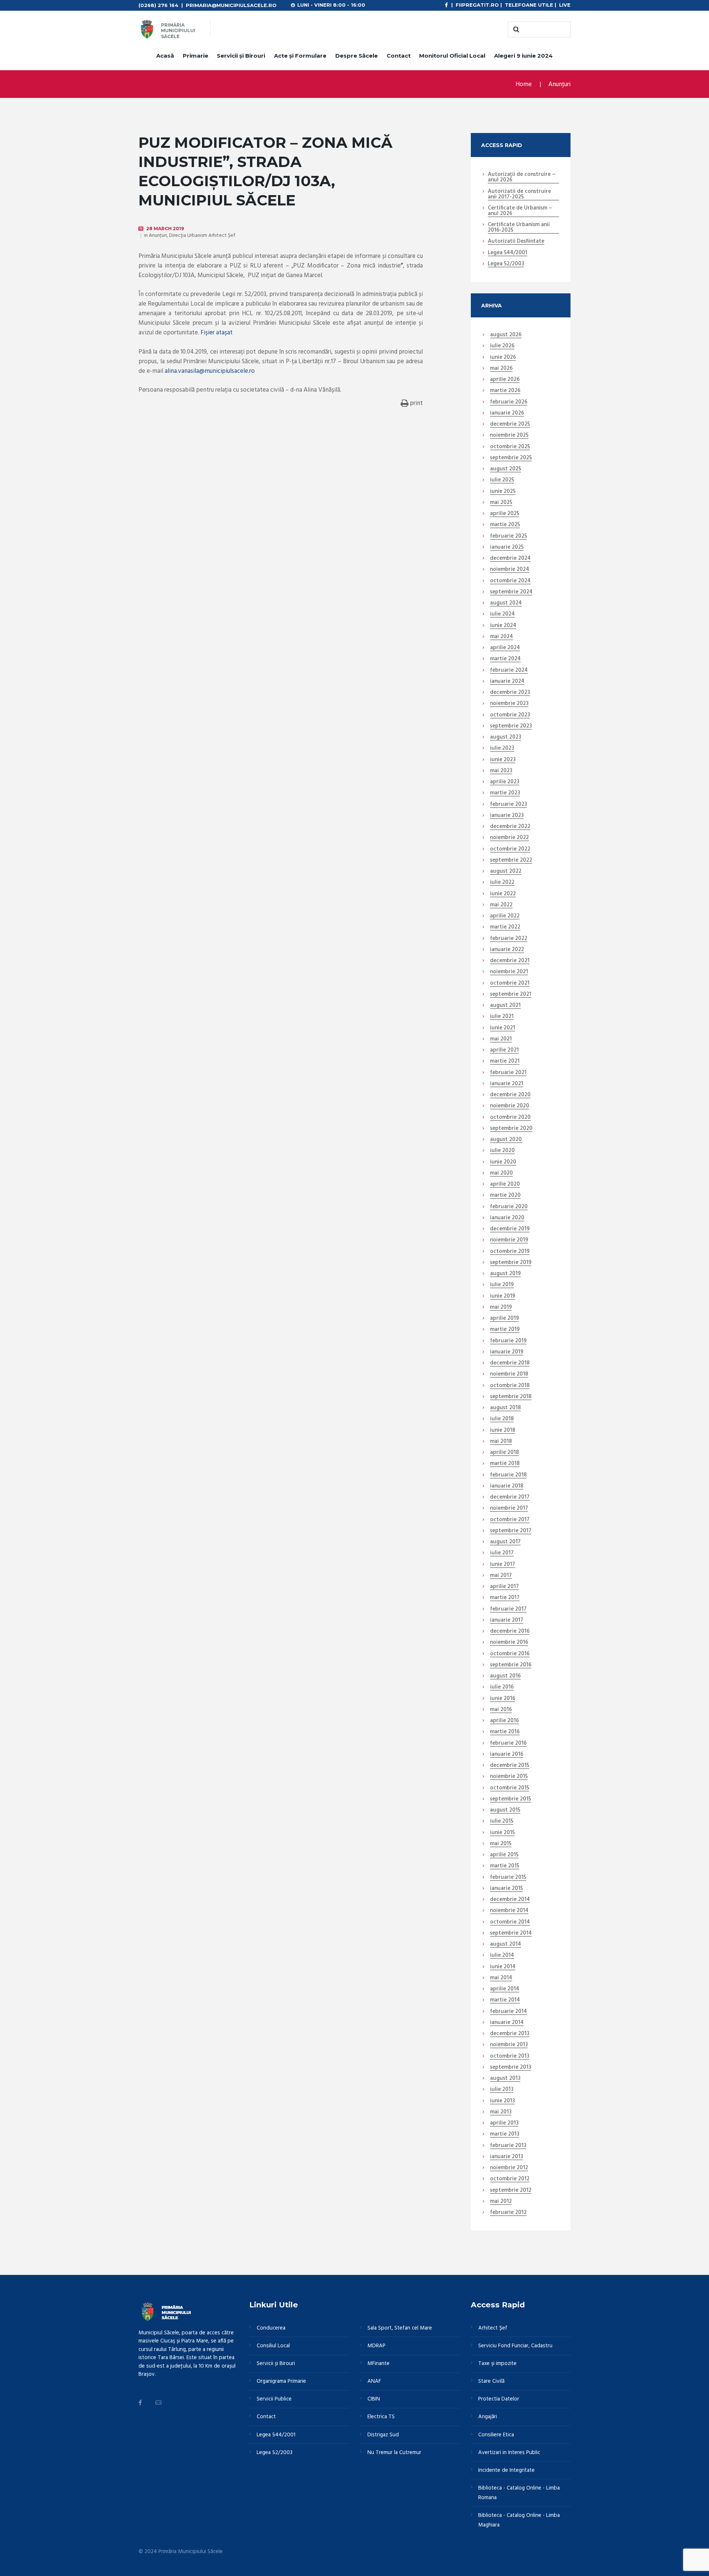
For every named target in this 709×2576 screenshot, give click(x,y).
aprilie (505, 380)
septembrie (511, 458)
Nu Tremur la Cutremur (394, 2453)
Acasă (165, 56)
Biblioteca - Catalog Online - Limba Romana (519, 2493)
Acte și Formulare (300, 56)
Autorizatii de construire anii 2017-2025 (519, 195)
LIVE (565, 5)
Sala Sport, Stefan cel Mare (400, 2328)
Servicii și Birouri (241, 56)
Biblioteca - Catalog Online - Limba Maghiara (519, 2520)
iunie (503, 358)
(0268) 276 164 (158, 5)
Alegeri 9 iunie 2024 (523, 56)
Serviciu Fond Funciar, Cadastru (515, 2346)
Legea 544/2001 (508, 253)
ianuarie (507, 413)
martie (505, 391)
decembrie (510, 425)
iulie (502, 346)
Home (524, 84)
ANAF (374, 2381)
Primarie (196, 56)
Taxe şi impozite (497, 2364)
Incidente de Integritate (506, 2470)
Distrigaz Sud (383, 2435)
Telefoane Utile (529, 5)
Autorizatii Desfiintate (516, 242)
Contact (399, 56)
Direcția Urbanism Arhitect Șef (202, 236)
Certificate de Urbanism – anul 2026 (520, 211)
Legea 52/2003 (506, 264)
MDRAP (376, 2346)
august (506, 335)
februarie (509, 402)
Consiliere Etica (496, 2435)
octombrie (510, 447)
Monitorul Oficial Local (452, 56)
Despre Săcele (357, 56)
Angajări (488, 2417)
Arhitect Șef (493, 2328)
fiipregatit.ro (477, 5)
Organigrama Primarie (281, 2381)
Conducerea (271, 2328)
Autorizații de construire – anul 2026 (522, 178)
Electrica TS (381, 2417)
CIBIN (374, 2399)
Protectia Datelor (499, 2399)
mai (501, 369)
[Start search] (515, 30)
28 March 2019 (165, 229)
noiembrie (509, 436)
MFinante (379, 2364)
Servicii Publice (274, 2399)
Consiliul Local (273, 2346)
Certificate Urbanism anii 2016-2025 (519, 228)
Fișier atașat (217, 333)
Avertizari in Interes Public (509, 2453)
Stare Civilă (491, 2381)
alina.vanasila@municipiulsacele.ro (210, 371)
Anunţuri (559, 84)
